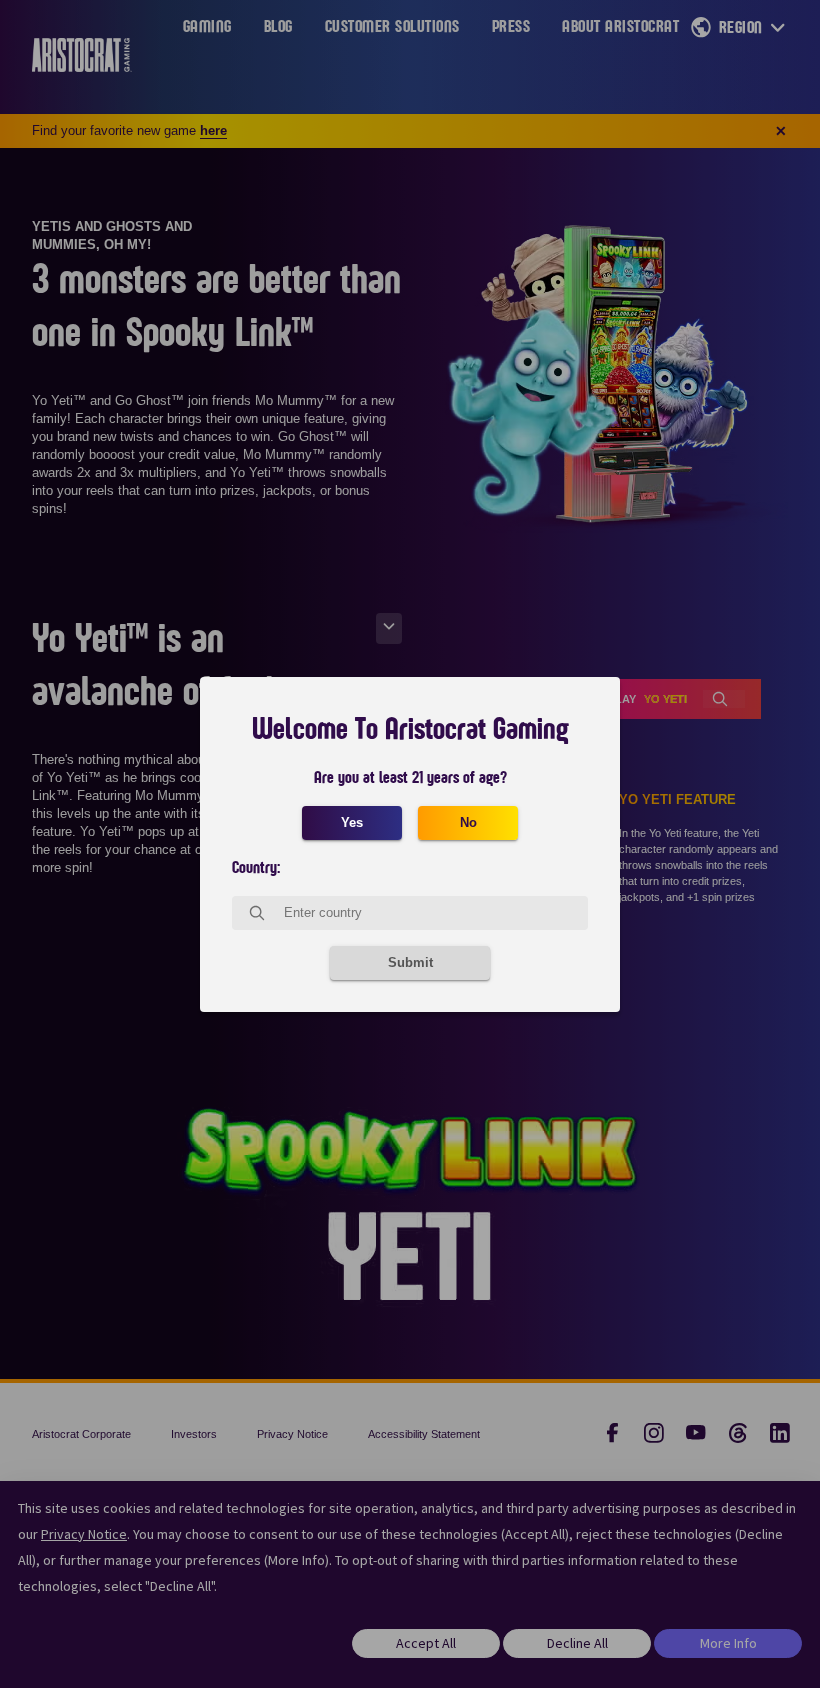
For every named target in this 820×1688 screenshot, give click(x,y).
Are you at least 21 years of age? (410, 778)
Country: (256, 868)
